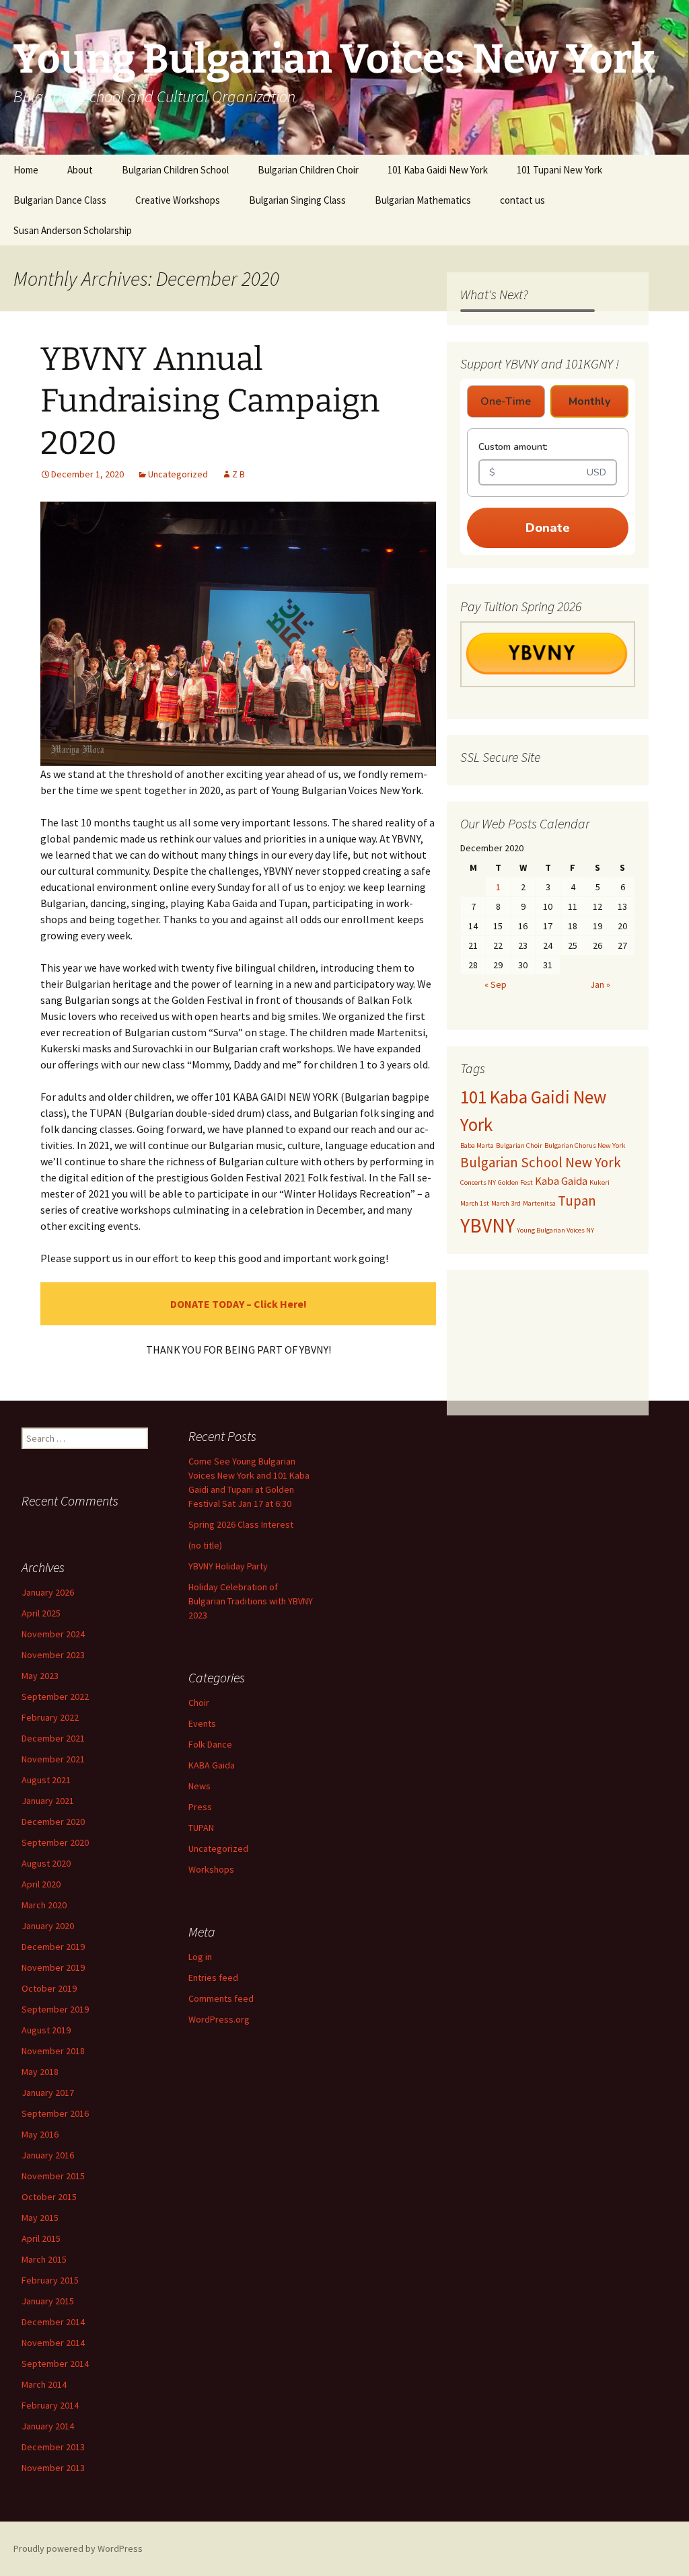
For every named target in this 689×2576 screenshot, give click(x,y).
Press (200, 1807)
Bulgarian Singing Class (297, 200)
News (200, 1786)
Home (26, 170)
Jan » (600, 984)
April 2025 (41, 1613)
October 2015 (49, 2197)
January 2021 (48, 1801)
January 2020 (48, 1926)
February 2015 (50, 2280)
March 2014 (44, 2384)
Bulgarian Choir (519, 1145)
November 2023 (53, 1655)
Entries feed (213, 1978)
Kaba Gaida (561, 1181)
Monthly (589, 401)
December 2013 (53, 2447)
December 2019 (53, 1947)
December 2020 (53, 1822)
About (80, 170)
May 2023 (40, 1676)
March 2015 (44, 2259)
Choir (199, 1703)
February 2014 (50, 2405)
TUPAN (201, 1828)
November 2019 (53, 1967)
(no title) (205, 1545)
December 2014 (53, 2322)
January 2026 (48, 1592)
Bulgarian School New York (541, 1162)
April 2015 (41, 2238)
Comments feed (221, 1998)
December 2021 (53, 1738)
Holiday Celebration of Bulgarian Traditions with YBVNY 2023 (251, 1601)
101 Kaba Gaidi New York (438, 170)
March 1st (475, 1203)
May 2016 (40, 2134)
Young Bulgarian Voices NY (555, 1230)
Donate (548, 528)
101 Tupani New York (559, 170)
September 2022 (55, 1696)
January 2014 (48, 2426)
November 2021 (53, 1759)
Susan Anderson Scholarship (73, 230)
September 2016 (55, 2113)
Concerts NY (478, 1182)
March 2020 (44, 1905)
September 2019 (55, 2009)
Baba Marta (477, 1145)
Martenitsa (539, 1203)
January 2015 (48, 2301)
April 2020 (41, 1884)
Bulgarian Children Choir (308, 170)
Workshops (211, 1869)
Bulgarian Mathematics (423, 200)
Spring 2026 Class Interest (241, 1524)
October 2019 (49, 1988)
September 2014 (55, 2364)
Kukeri (600, 1182)
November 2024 (53, 1634)
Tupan (577, 1201)
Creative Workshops (178, 200)
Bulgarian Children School (175, 170)
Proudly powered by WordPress (78, 2548)
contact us (522, 200)
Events (202, 1723)
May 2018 (40, 2072)
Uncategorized (178, 474)
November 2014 (53, 2343)
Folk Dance (210, 1744)
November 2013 (53, 2468)
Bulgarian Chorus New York (585, 1145)
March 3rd (506, 1203)
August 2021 (46, 1780)
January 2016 (48, 2155)
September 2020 (55, 1842)
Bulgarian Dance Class (60, 200)
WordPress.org (219, 2019)
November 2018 (53, 2051)
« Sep (496, 984)
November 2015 (53, 2176)
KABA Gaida (212, 1765)
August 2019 (46, 2030)
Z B (239, 474)
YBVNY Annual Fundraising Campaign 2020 (210, 401)
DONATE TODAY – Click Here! (239, 1304)
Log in (200, 1957)
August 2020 (46, 1863)
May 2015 (40, 2218)
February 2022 (50, 1717)
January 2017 (48, 2093)
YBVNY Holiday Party (228, 1566)
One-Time (506, 401)
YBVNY (487, 1225)
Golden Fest (515, 1182)
